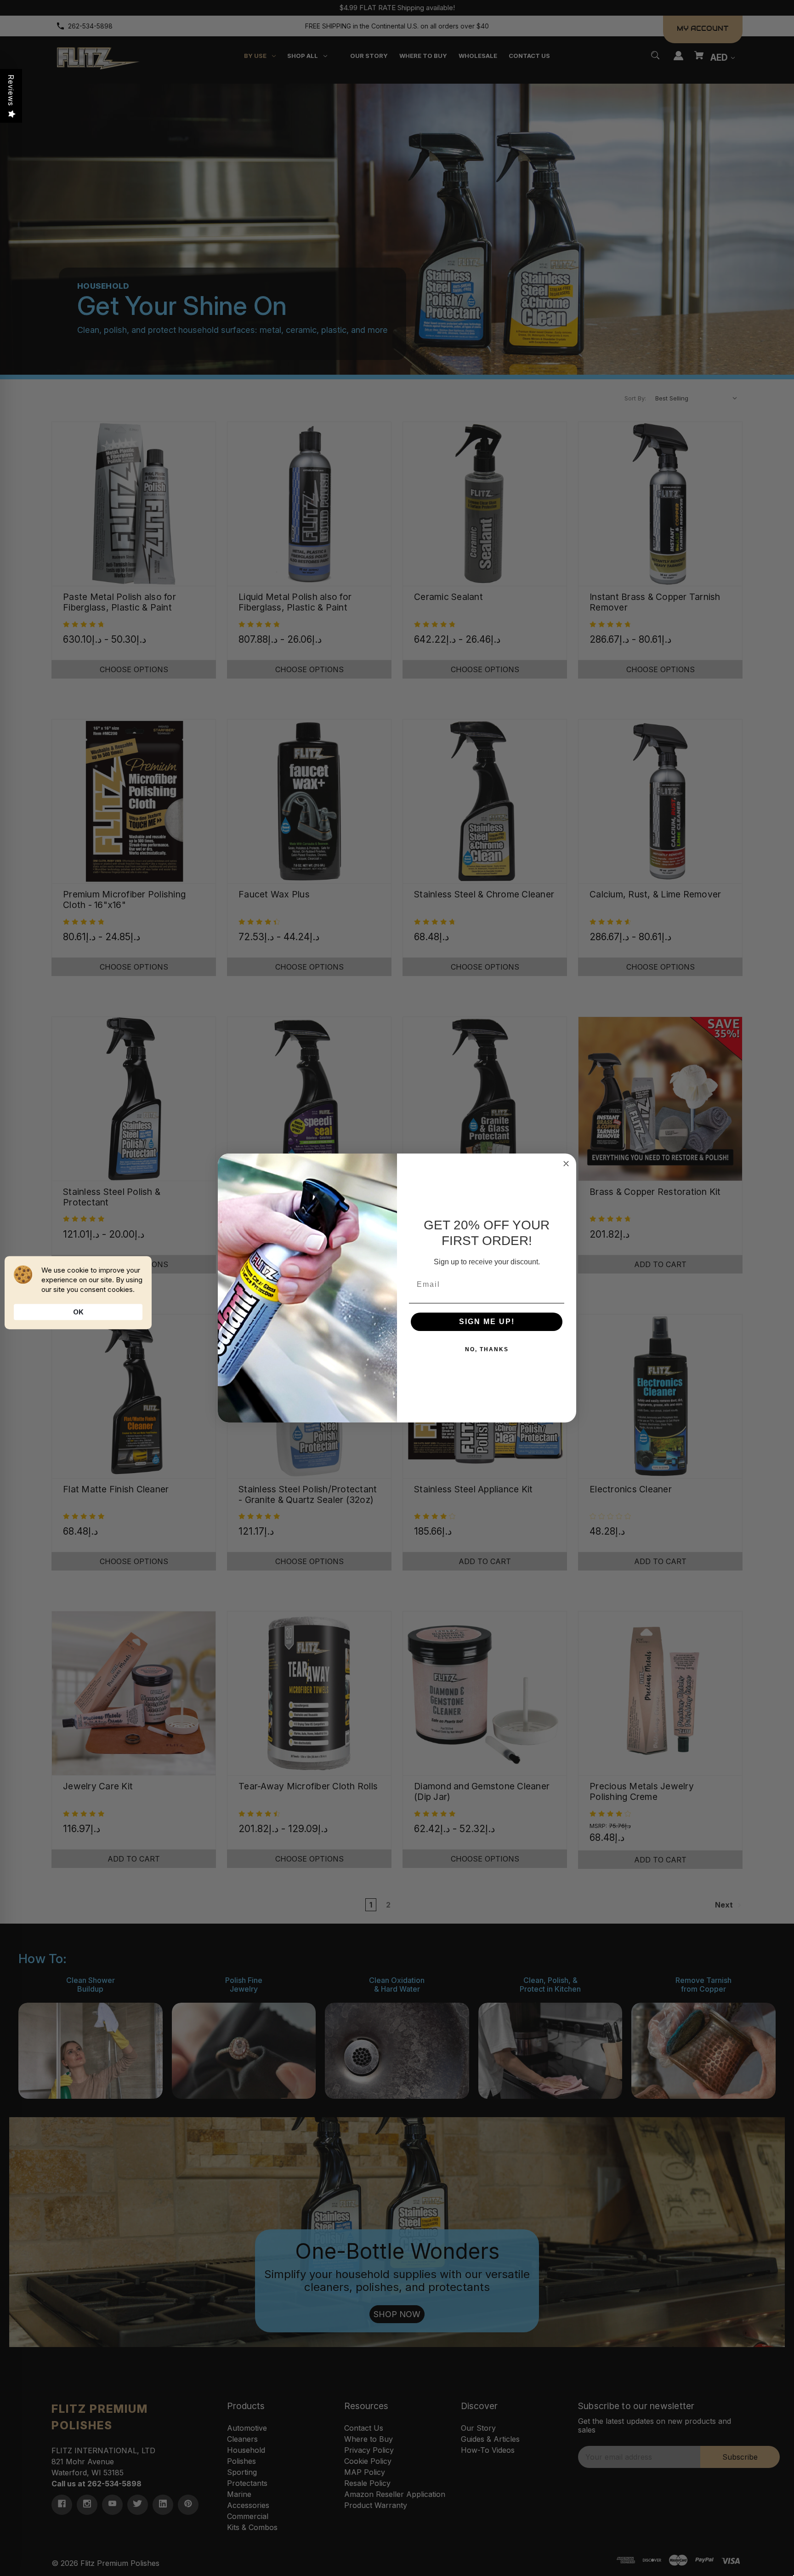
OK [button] (78, 1312)
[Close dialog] (566, 1164)
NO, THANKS (487, 1349)
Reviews (11, 90)
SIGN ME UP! (487, 1322)
